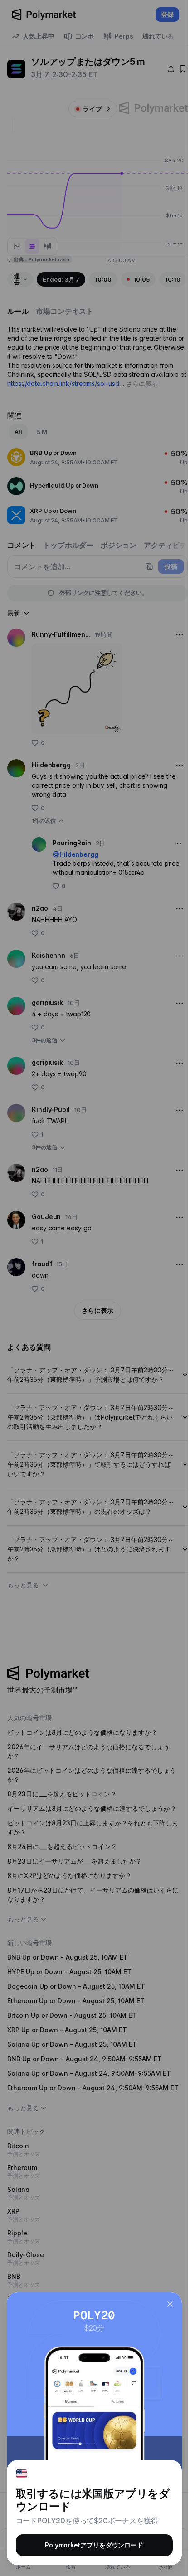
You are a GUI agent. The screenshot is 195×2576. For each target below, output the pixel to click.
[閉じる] (170, 2304)
